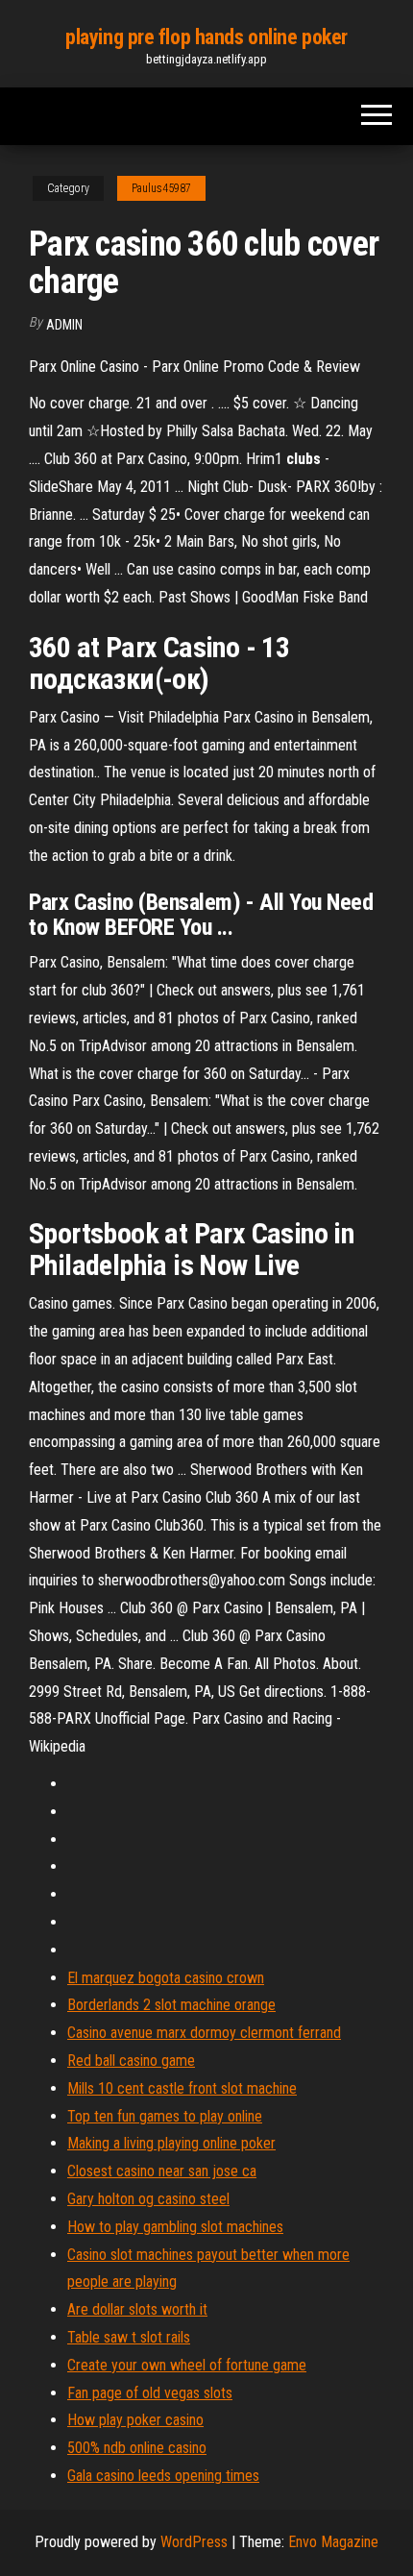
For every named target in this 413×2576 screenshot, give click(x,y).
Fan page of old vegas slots (150, 2393)
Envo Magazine (333, 2542)
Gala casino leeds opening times (163, 2476)
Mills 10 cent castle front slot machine (182, 2088)
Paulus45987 (161, 188)
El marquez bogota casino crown (166, 1978)
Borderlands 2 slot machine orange (171, 2005)
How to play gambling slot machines (175, 2227)
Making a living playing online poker (171, 2143)
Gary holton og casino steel (148, 2199)
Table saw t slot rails (129, 2337)
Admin (64, 325)
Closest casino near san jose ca (162, 2171)
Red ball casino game (131, 2061)
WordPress (194, 2542)
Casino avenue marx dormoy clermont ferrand (204, 2033)
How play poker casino (135, 2420)
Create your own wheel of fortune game (187, 2365)
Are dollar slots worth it (137, 2309)
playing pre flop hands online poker (206, 37)
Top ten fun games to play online (165, 2116)
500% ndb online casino (137, 2448)
